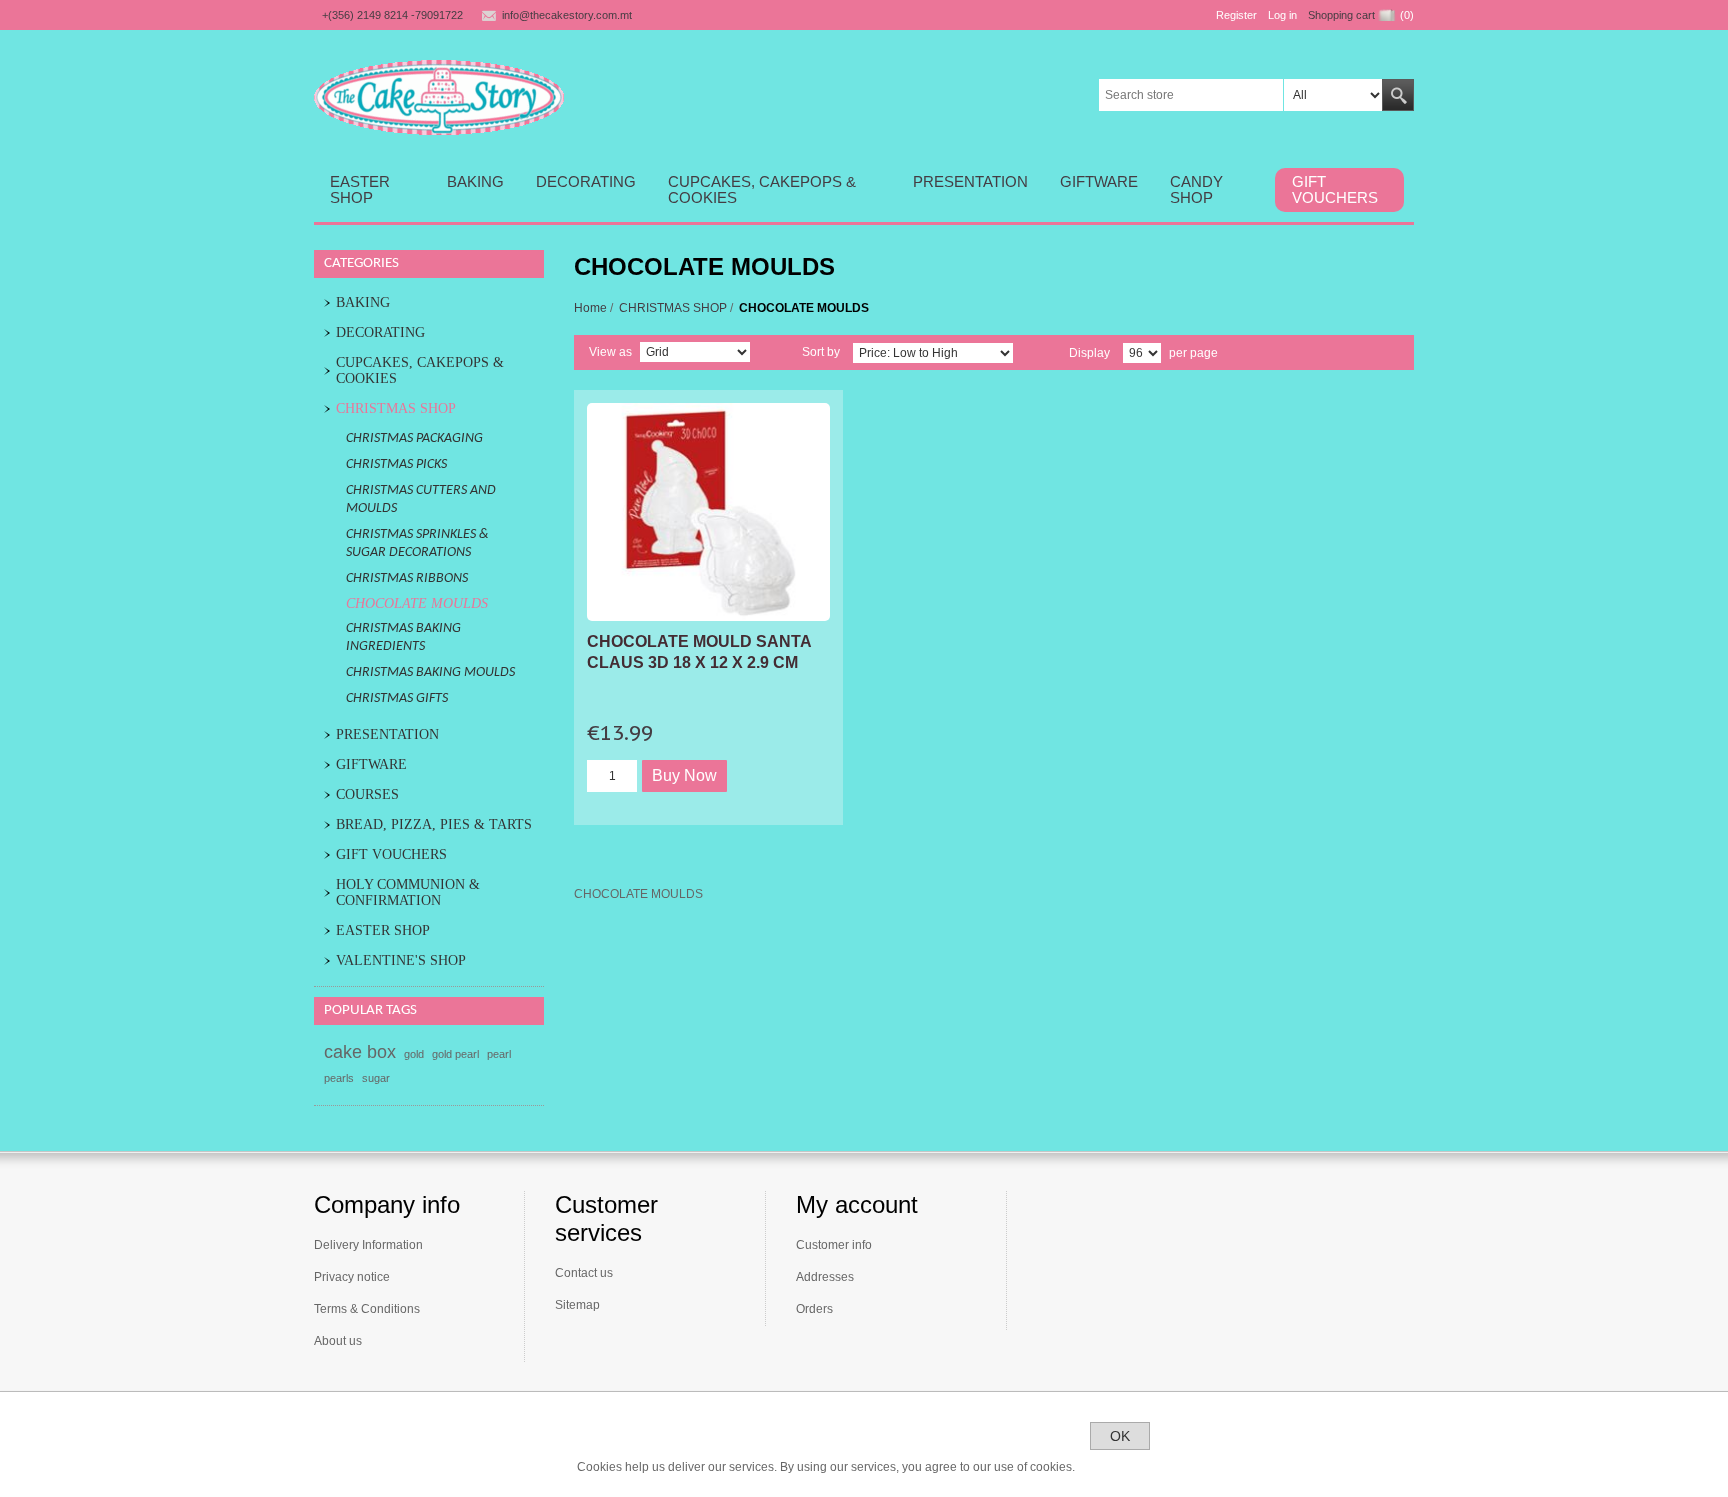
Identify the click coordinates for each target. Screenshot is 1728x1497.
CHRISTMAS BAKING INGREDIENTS (403, 637)
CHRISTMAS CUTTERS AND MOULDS (421, 499)
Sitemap (577, 1305)
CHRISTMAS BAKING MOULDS (430, 672)
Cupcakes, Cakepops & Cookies (420, 370)
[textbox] (1191, 95)
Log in (1282, 15)
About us (338, 1341)
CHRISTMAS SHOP (673, 308)
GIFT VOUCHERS (391, 854)
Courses (367, 794)
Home (590, 308)
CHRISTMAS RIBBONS (407, 578)
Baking (363, 302)
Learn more (1119, 1467)
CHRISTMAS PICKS (396, 464)
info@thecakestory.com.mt (567, 15)
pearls (339, 1078)
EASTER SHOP (383, 930)
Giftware (371, 764)
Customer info (834, 1245)
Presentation (387, 734)
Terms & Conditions (367, 1309)
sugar (376, 1078)
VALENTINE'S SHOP (401, 960)
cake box (360, 1052)
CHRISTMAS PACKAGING (414, 438)
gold (414, 1054)
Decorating (380, 332)
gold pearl (455, 1054)
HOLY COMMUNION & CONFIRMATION (408, 892)
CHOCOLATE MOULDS (417, 603)
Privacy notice (352, 1277)
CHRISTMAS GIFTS (397, 698)
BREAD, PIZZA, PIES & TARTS (434, 824)
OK (1120, 1436)
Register (1236, 15)
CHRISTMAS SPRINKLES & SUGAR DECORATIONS (417, 543)
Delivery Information (368, 1245)
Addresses (825, 1277)
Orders (814, 1309)
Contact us (584, 1273)
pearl (499, 1054)
